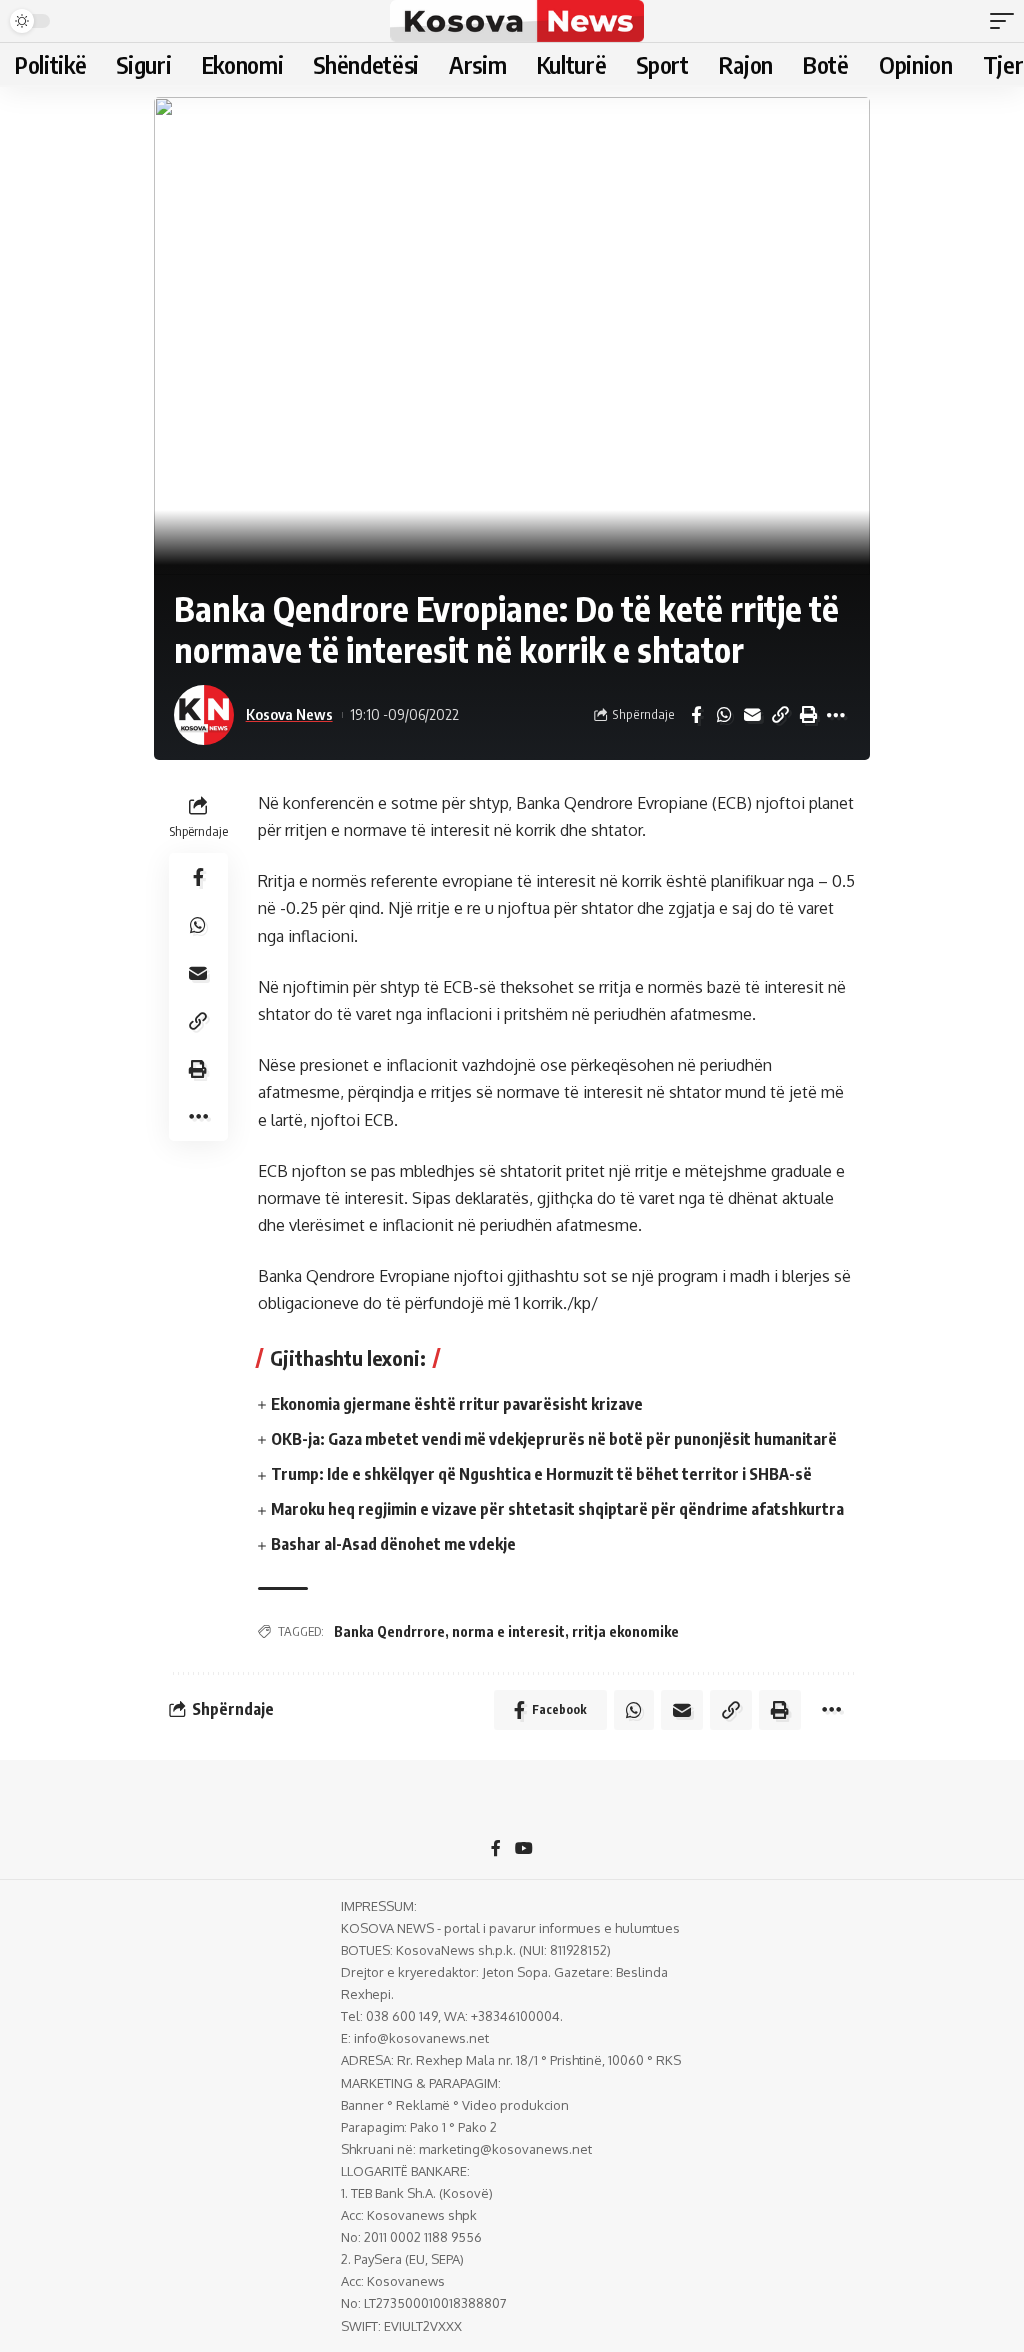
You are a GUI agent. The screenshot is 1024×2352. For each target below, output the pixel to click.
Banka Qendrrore (389, 1631)
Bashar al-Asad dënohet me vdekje (393, 1544)
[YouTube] (524, 1849)
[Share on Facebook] (696, 715)
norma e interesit (508, 1631)
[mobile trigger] (1007, 21)
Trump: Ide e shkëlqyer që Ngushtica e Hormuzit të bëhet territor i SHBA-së (541, 1474)
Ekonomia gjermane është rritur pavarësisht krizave (457, 1404)
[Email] (752, 715)
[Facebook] (496, 1849)
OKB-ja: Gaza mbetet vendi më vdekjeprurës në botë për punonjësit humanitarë (554, 1439)
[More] (836, 715)
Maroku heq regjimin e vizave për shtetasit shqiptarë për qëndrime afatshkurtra (557, 1509)
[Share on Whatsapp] (724, 715)
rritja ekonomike (625, 1631)
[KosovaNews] (516, 21)
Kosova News (289, 714)
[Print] (808, 715)
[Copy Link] (780, 715)
